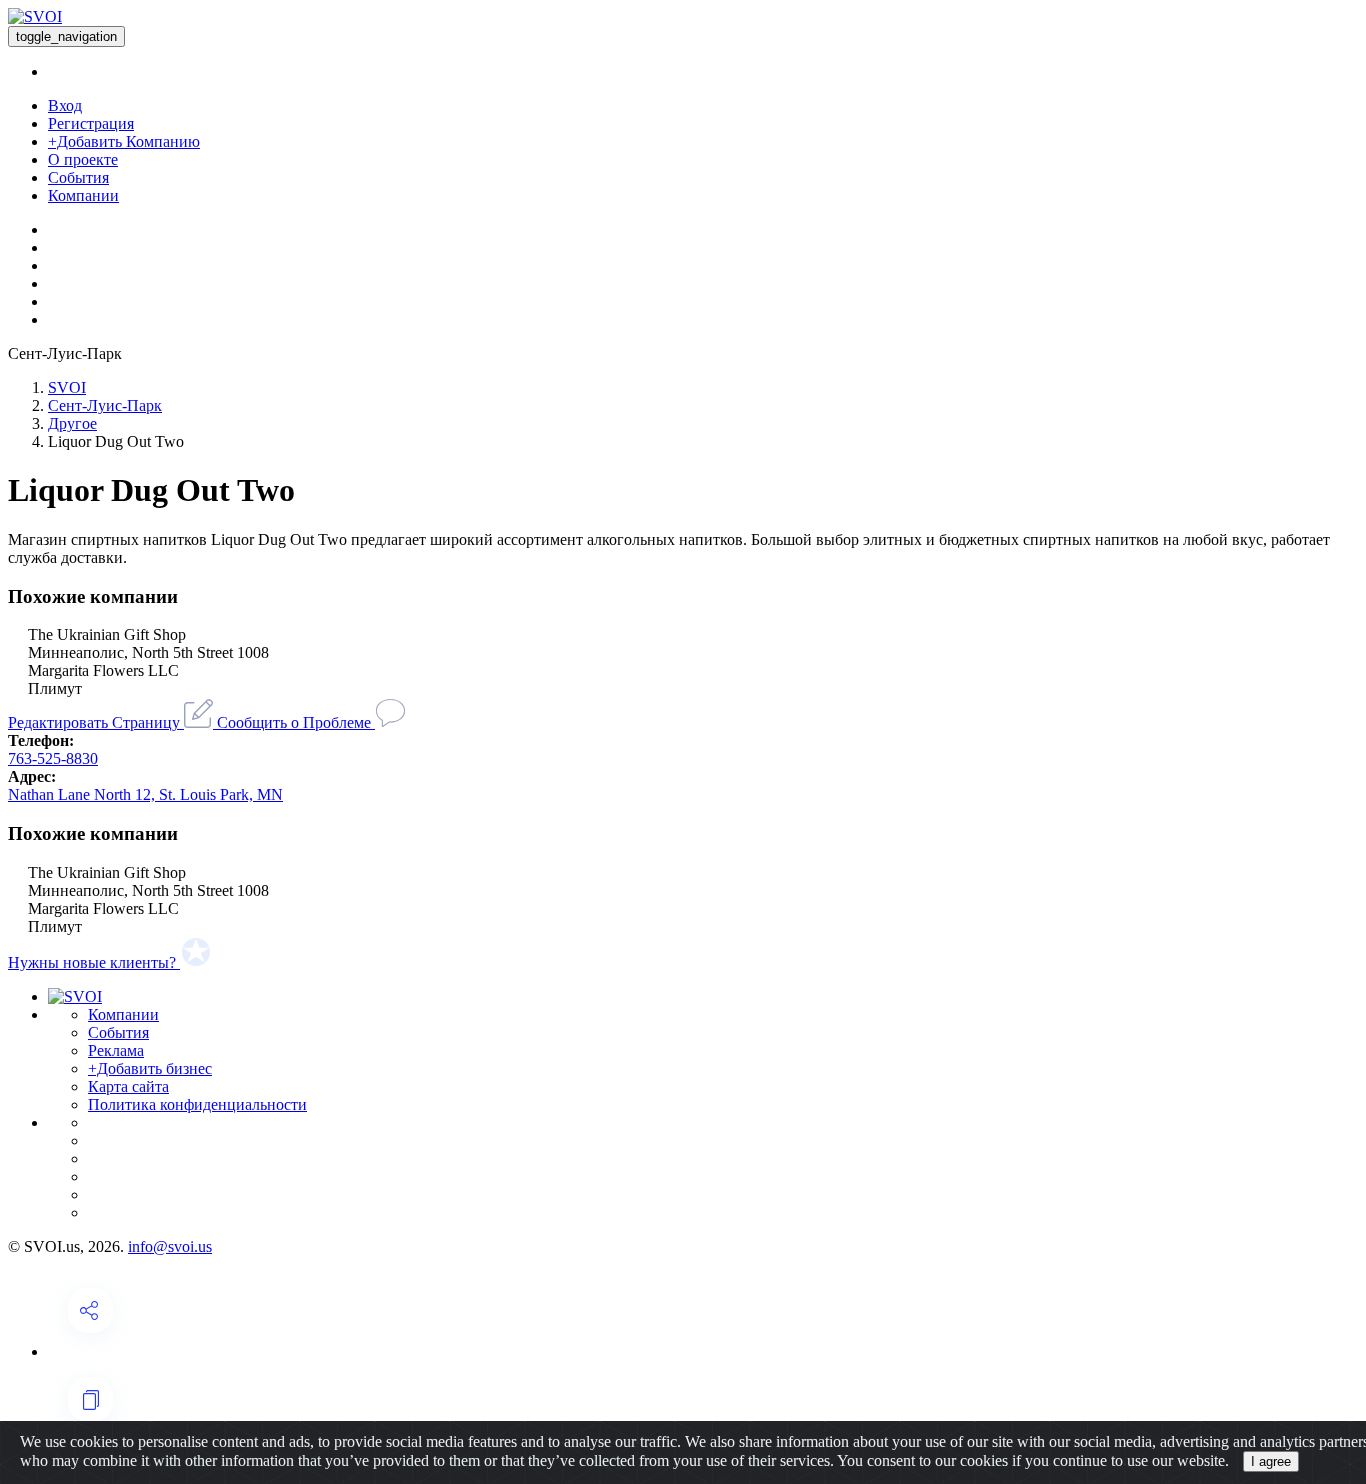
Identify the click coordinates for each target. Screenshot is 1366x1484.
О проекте (83, 159)
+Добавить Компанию (124, 141)
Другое (72, 423)
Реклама (116, 1050)
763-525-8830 (53, 758)
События (78, 177)
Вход (65, 105)
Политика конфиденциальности (197, 1104)
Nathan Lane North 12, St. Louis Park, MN (145, 794)
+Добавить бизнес (150, 1068)
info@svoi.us (170, 1246)
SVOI (67, 387)
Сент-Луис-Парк (105, 405)
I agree (1271, 1461)
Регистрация (91, 123)
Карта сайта (128, 1086)
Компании (83, 195)
